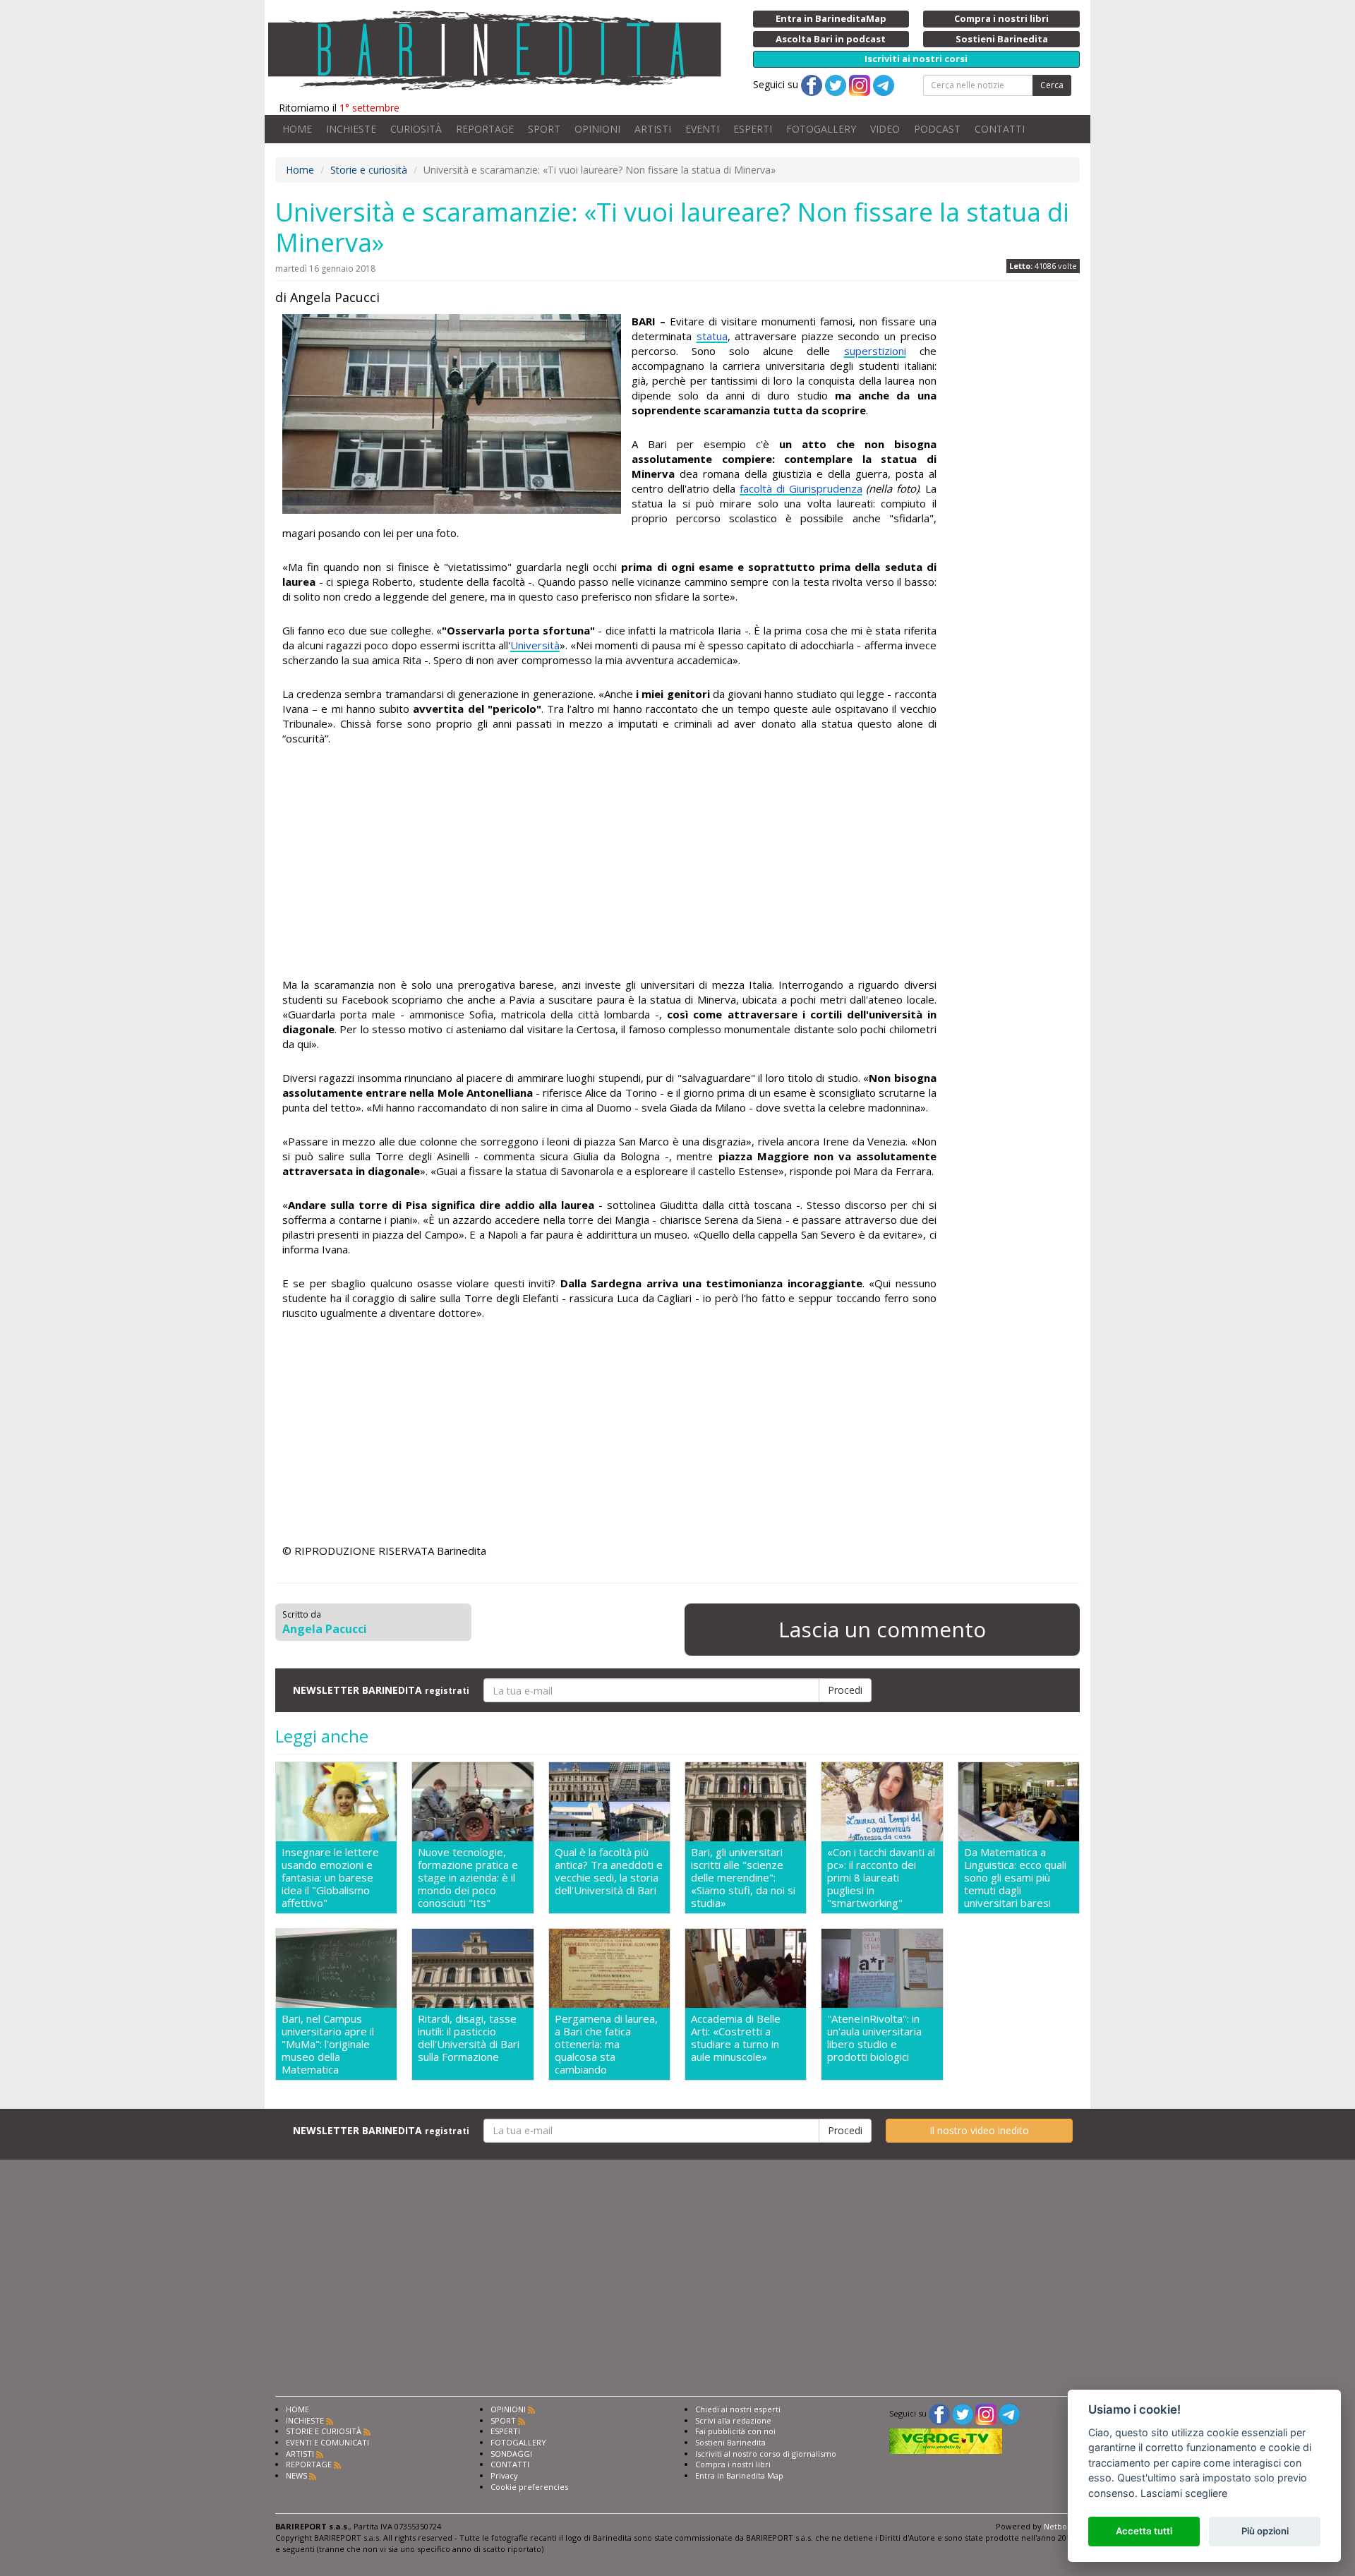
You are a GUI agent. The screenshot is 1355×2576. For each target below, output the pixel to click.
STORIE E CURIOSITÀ (324, 2431)
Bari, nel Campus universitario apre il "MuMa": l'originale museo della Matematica (328, 2044)
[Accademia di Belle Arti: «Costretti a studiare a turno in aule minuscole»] (746, 1968)
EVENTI (702, 129)
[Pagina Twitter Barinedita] (963, 2413)
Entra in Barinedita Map (739, 2475)
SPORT (544, 129)
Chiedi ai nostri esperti (738, 2409)
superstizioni (875, 351)
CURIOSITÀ (416, 129)
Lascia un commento (882, 1629)
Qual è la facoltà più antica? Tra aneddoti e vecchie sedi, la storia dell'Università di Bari (609, 1871)
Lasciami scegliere (1184, 2493)
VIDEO (885, 129)
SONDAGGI (511, 2454)
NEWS (296, 2475)
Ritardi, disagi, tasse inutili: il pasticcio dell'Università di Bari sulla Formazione (469, 2038)
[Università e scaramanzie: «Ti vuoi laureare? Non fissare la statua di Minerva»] (452, 414)
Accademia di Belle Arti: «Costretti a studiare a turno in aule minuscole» (736, 2038)
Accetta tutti (1144, 2531)
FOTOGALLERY (821, 129)
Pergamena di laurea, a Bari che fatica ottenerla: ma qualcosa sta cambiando (606, 2044)
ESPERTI (753, 129)
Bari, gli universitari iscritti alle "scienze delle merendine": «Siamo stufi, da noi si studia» (743, 1877)
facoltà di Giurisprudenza (801, 488)
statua (712, 336)
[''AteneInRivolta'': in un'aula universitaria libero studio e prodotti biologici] (882, 1968)
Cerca (1052, 85)
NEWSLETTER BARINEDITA (381, 1690)
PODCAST (937, 129)
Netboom (1062, 2526)
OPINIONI (597, 129)
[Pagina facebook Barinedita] (939, 2413)
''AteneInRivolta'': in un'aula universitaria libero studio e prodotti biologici (874, 2038)
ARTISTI (653, 129)
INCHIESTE (351, 129)
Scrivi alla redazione (733, 2420)
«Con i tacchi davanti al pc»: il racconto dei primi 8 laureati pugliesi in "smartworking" (881, 1877)
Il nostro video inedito (979, 2130)
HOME (297, 129)
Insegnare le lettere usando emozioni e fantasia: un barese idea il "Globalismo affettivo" (330, 1877)
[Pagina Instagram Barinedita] (986, 2413)
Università (535, 645)
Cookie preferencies (529, 2487)
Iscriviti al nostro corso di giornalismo (766, 2454)
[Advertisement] (609, 864)
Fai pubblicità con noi (735, 2431)
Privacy (504, 2475)
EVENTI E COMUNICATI (327, 2442)
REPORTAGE (485, 129)
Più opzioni (1265, 2531)
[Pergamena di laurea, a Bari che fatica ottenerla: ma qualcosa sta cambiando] (609, 1968)
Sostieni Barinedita (730, 2442)
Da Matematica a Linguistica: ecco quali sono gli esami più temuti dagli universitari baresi (1015, 1877)
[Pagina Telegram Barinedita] (1009, 2413)
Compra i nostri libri (733, 2464)
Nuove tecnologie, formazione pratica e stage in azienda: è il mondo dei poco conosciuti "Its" (468, 1877)
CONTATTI (1000, 129)
